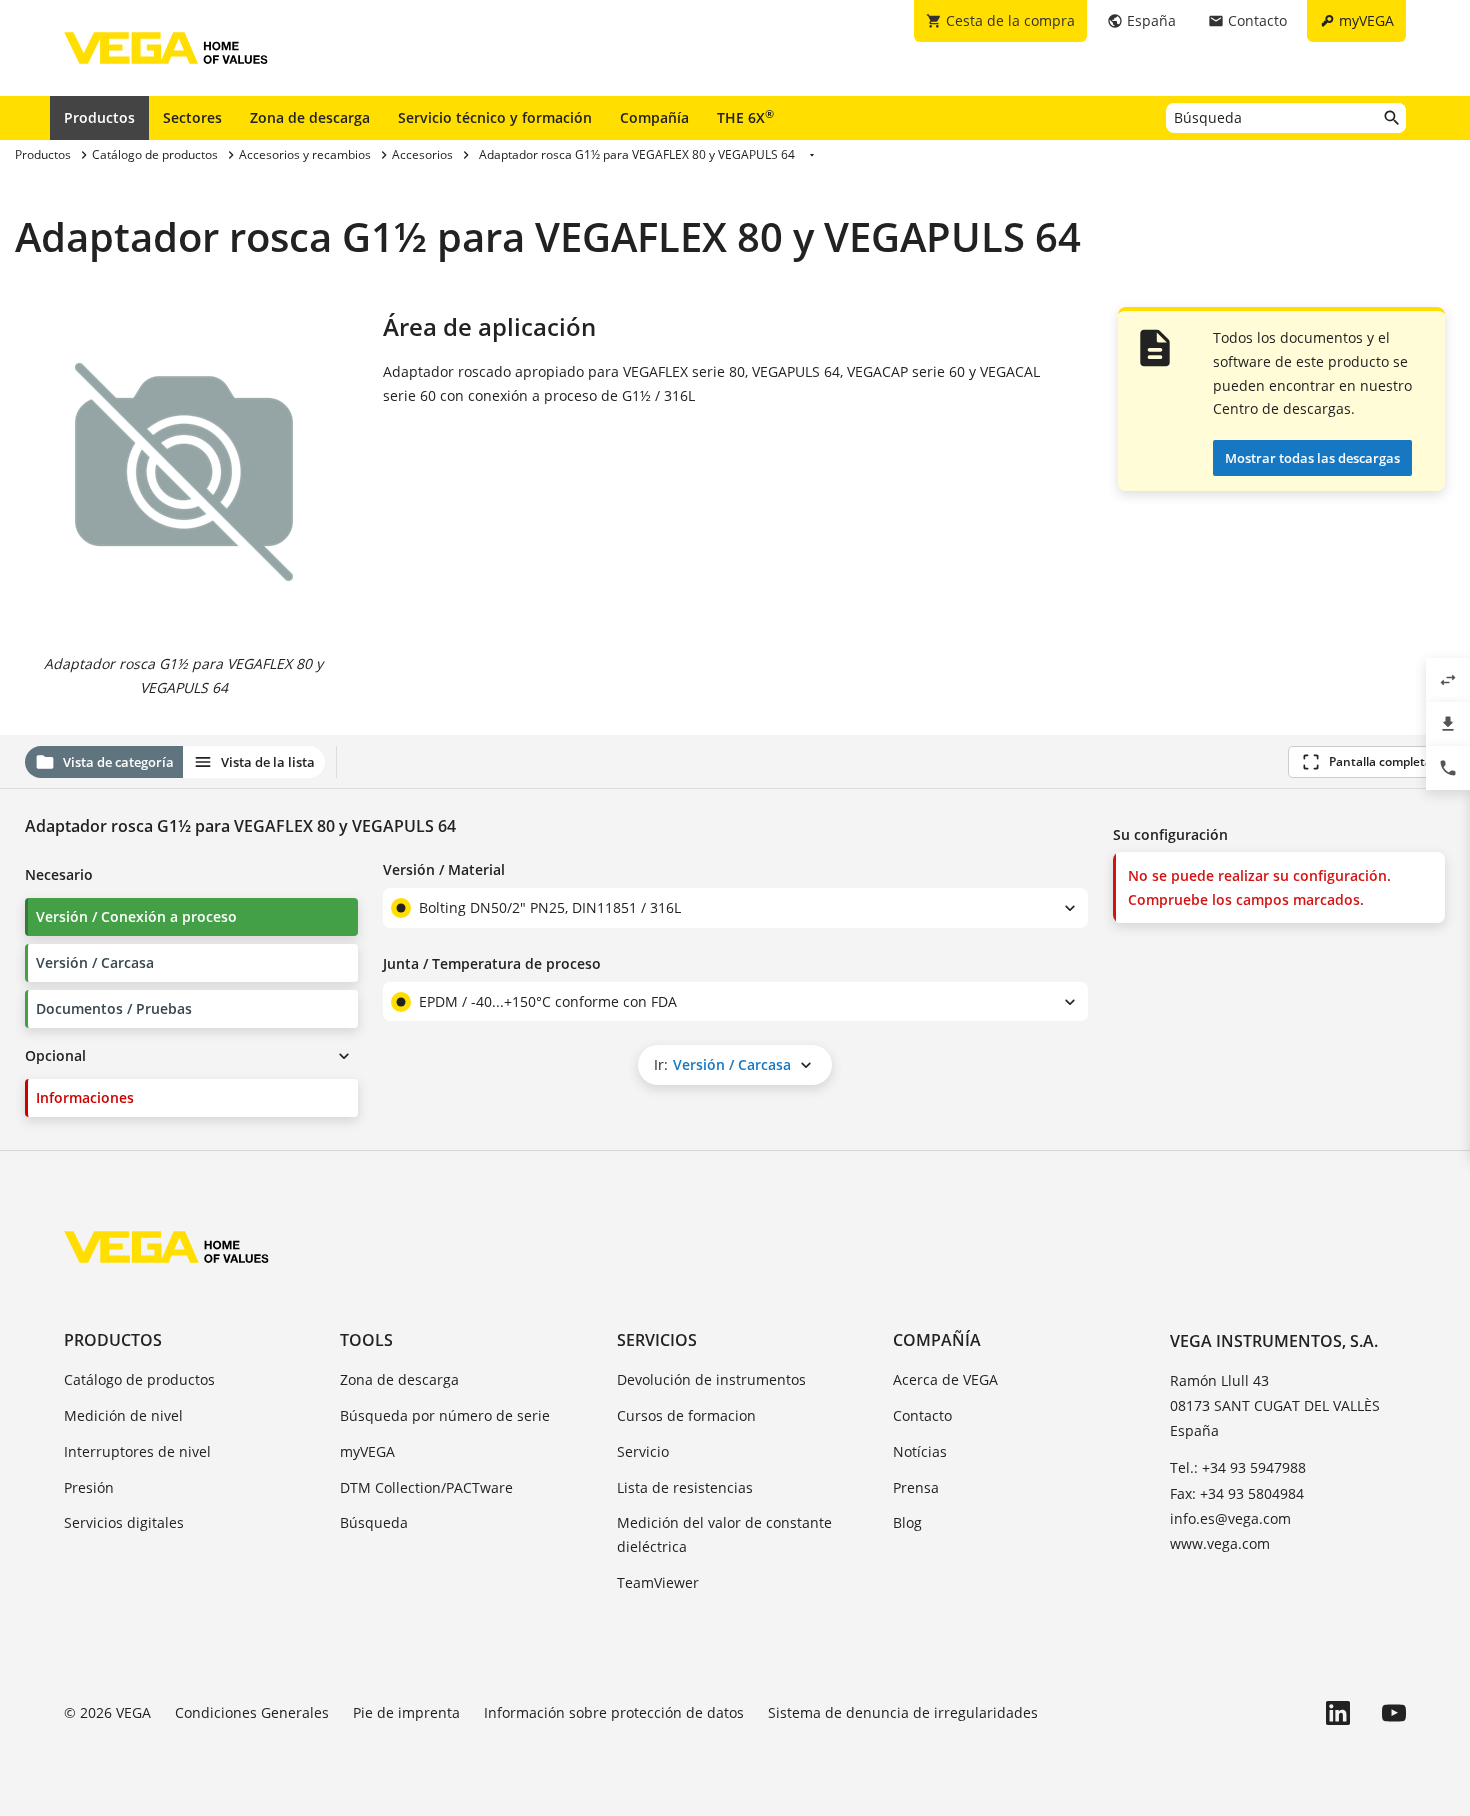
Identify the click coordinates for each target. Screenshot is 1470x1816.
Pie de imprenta (406, 1712)
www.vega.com (1220, 1543)
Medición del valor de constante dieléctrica (724, 1534)
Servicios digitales (124, 1522)
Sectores (192, 117)
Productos (99, 117)
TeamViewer (658, 1582)
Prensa (916, 1487)
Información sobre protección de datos (614, 1712)
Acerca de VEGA (945, 1379)
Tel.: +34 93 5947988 (1238, 1467)
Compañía (654, 117)
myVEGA (367, 1451)
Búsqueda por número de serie (445, 1415)
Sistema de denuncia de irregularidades (903, 1712)
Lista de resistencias (685, 1487)
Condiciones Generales (252, 1712)
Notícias (920, 1451)
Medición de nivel (123, 1415)
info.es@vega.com (1230, 1518)
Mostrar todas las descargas (1312, 458)
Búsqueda (374, 1522)
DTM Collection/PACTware (426, 1487)
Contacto (922, 1415)
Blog (907, 1522)
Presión (89, 1487)
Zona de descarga (310, 117)
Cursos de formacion (686, 1415)
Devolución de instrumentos (711, 1379)
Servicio (643, 1451)
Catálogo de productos (139, 1379)
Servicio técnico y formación (495, 117)
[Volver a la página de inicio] (166, 1247)
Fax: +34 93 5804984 (1237, 1493)
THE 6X (745, 117)
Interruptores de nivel (137, 1451)
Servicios (657, 1340)
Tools (366, 1340)
